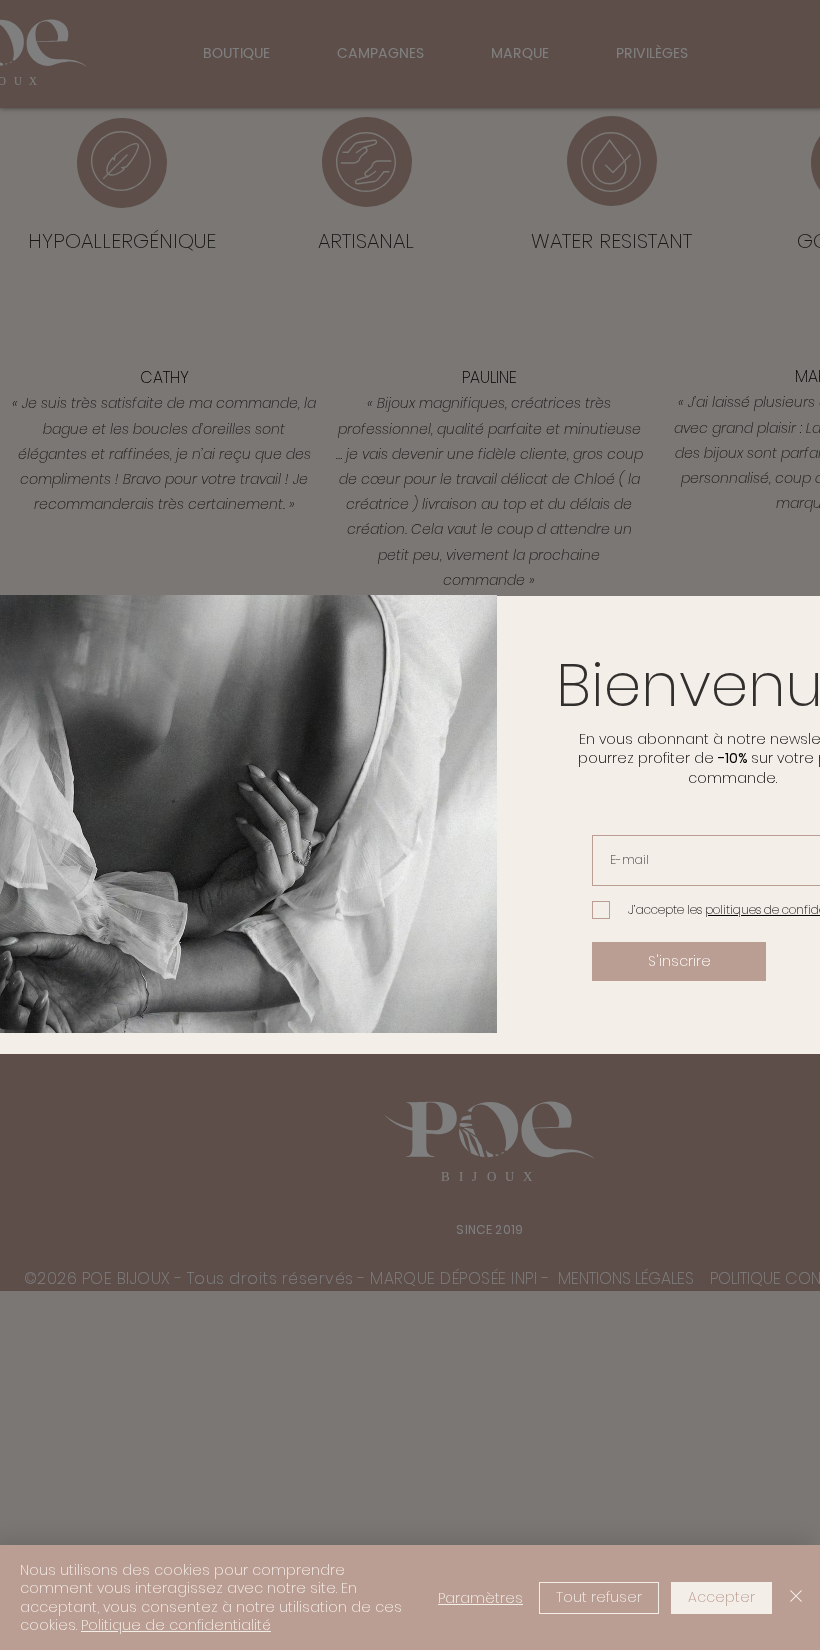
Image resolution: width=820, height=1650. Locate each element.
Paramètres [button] (480, 1598)
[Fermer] (796, 1597)
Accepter (721, 1597)
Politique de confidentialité (176, 1625)
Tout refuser (599, 1597)
